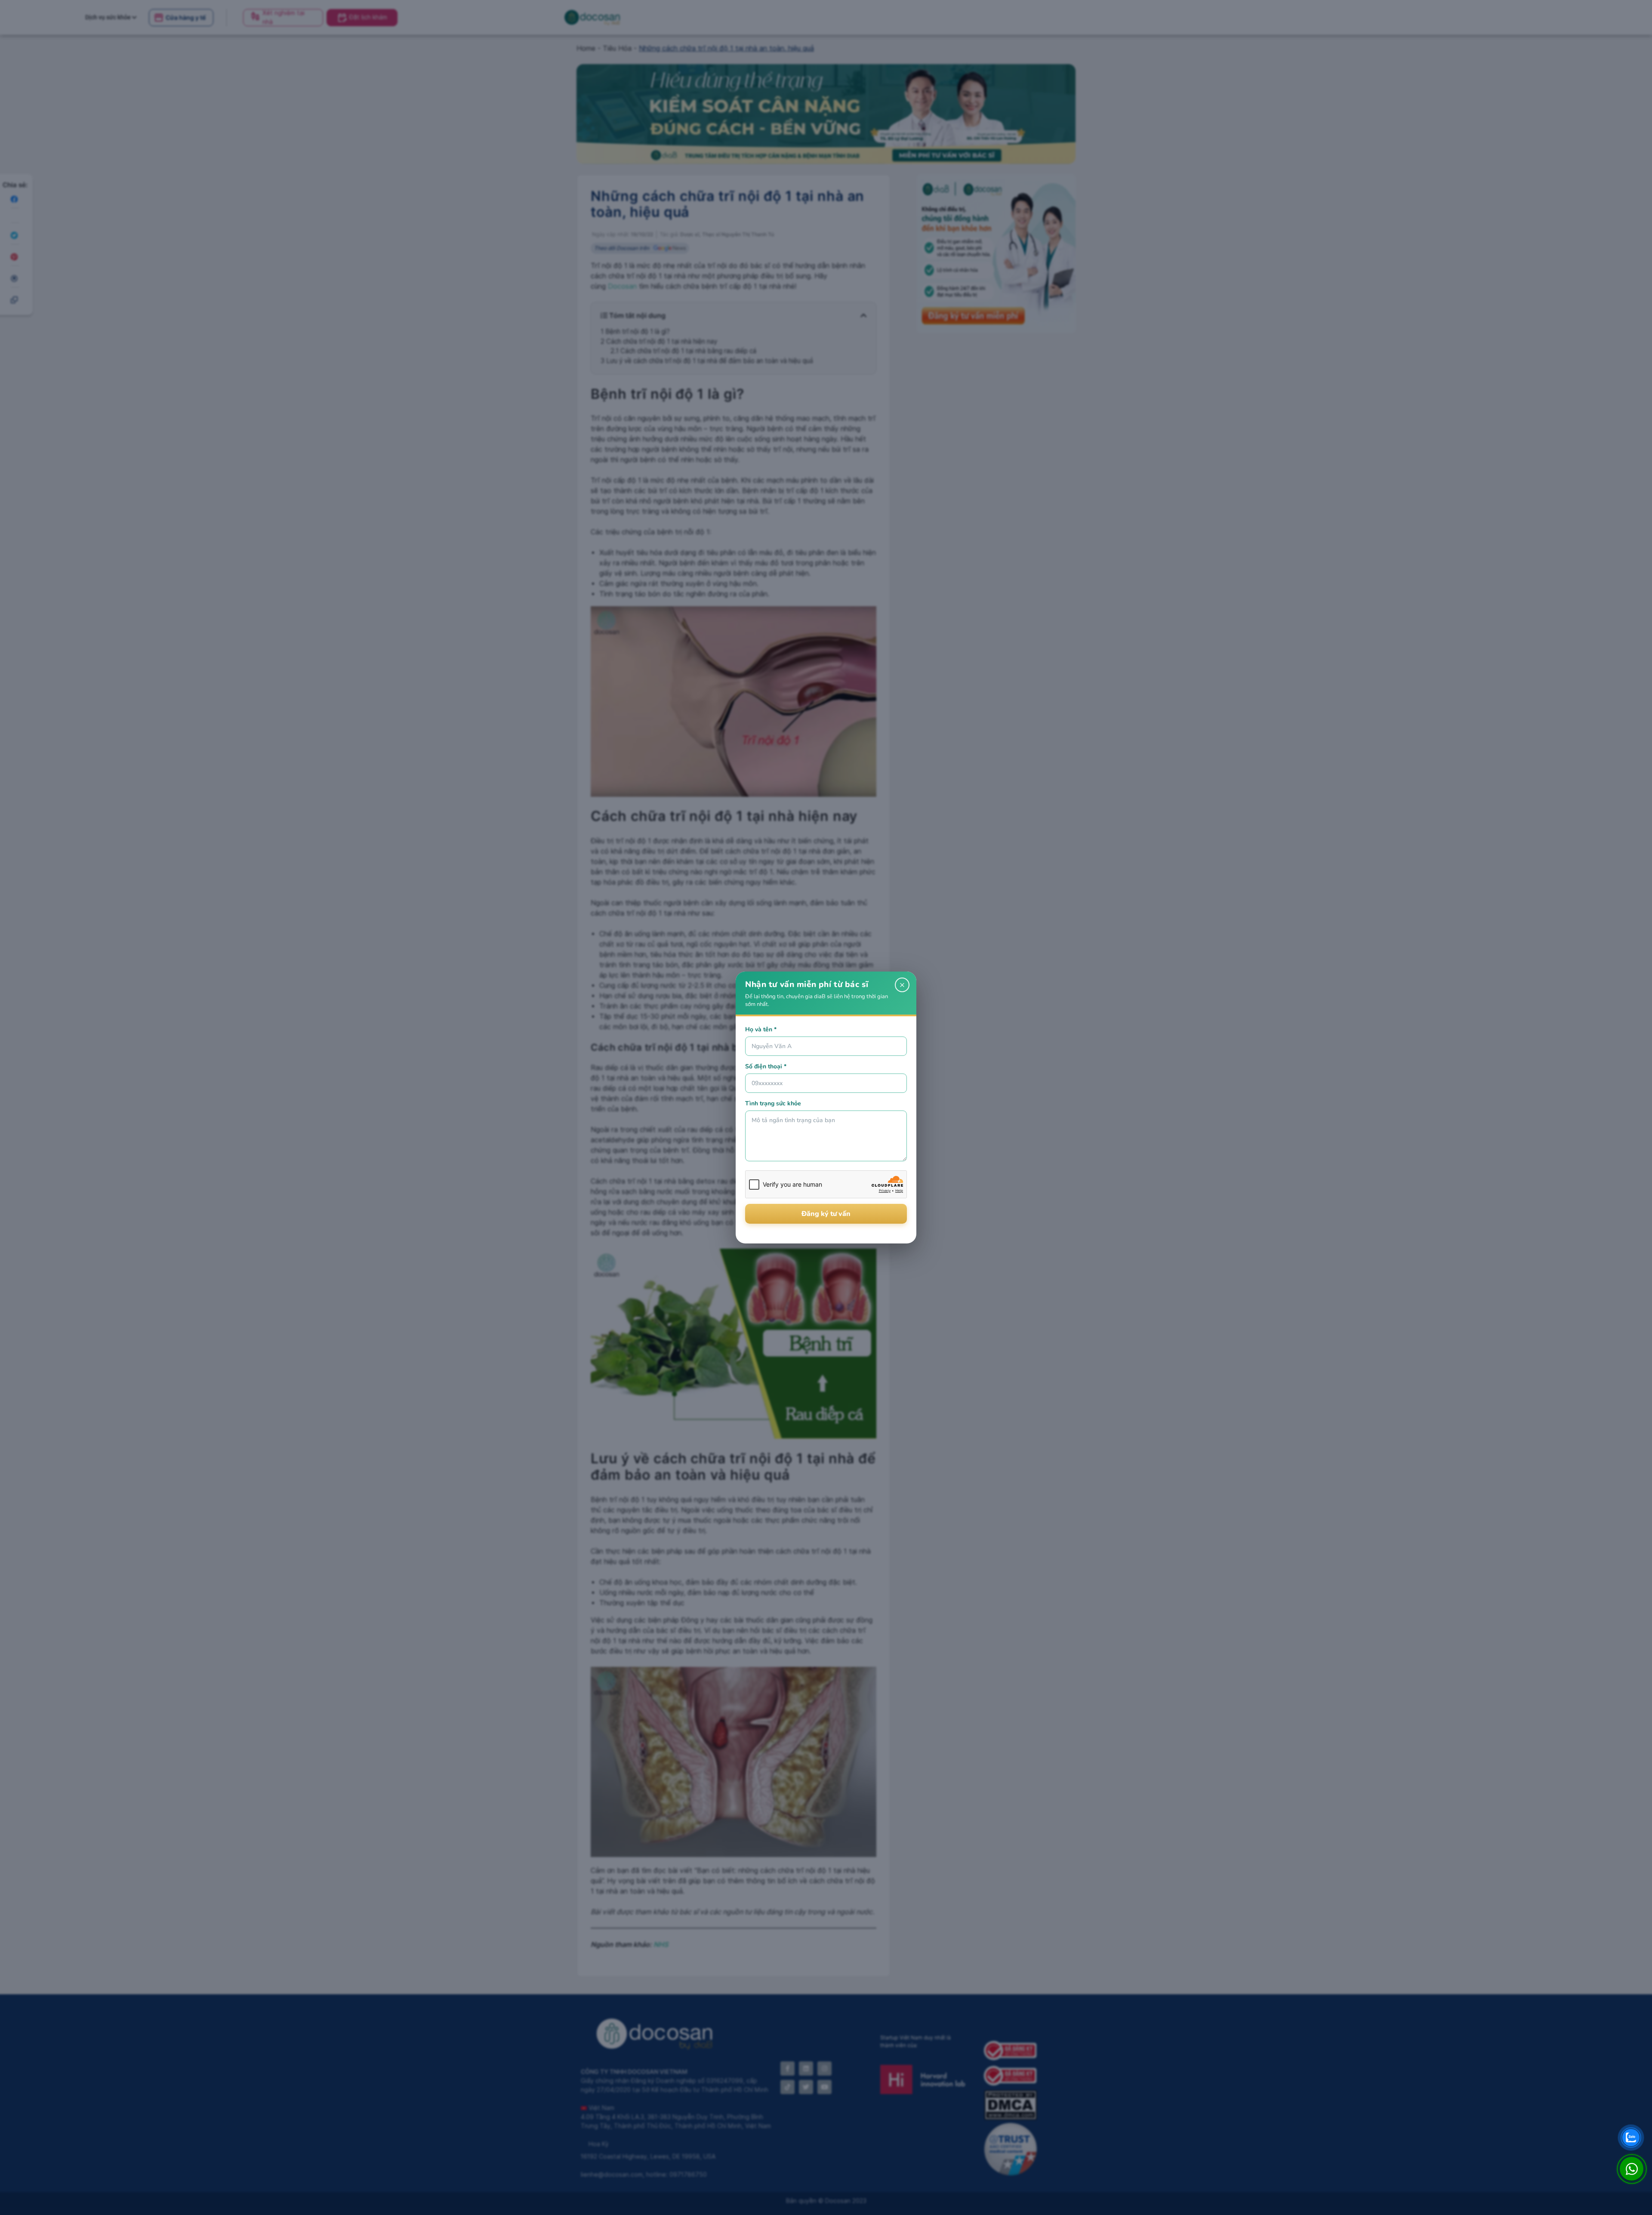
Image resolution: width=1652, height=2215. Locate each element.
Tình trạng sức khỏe (773, 1103)
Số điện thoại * (766, 1066)
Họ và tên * (761, 1029)
